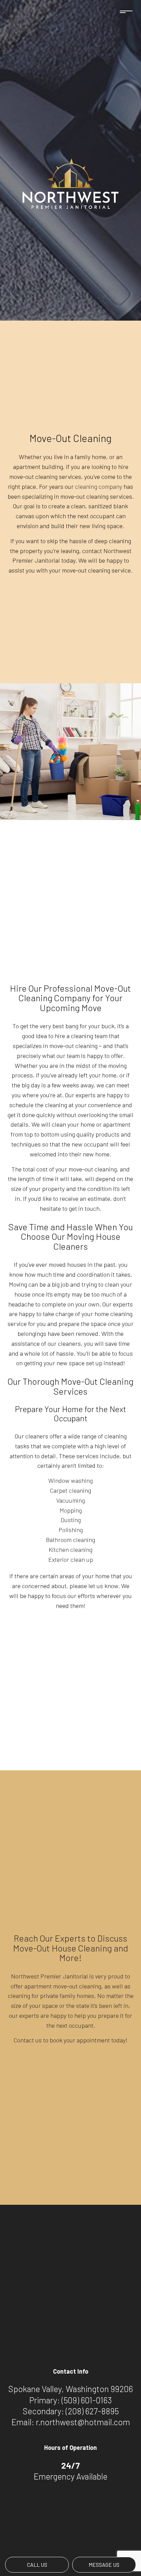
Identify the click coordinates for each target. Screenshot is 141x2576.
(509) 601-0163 (87, 2400)
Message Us (104, 2565)
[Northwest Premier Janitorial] (70, 183)
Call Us (37, 2565)
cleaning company (99, 486)
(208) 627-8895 (92, 2411)
